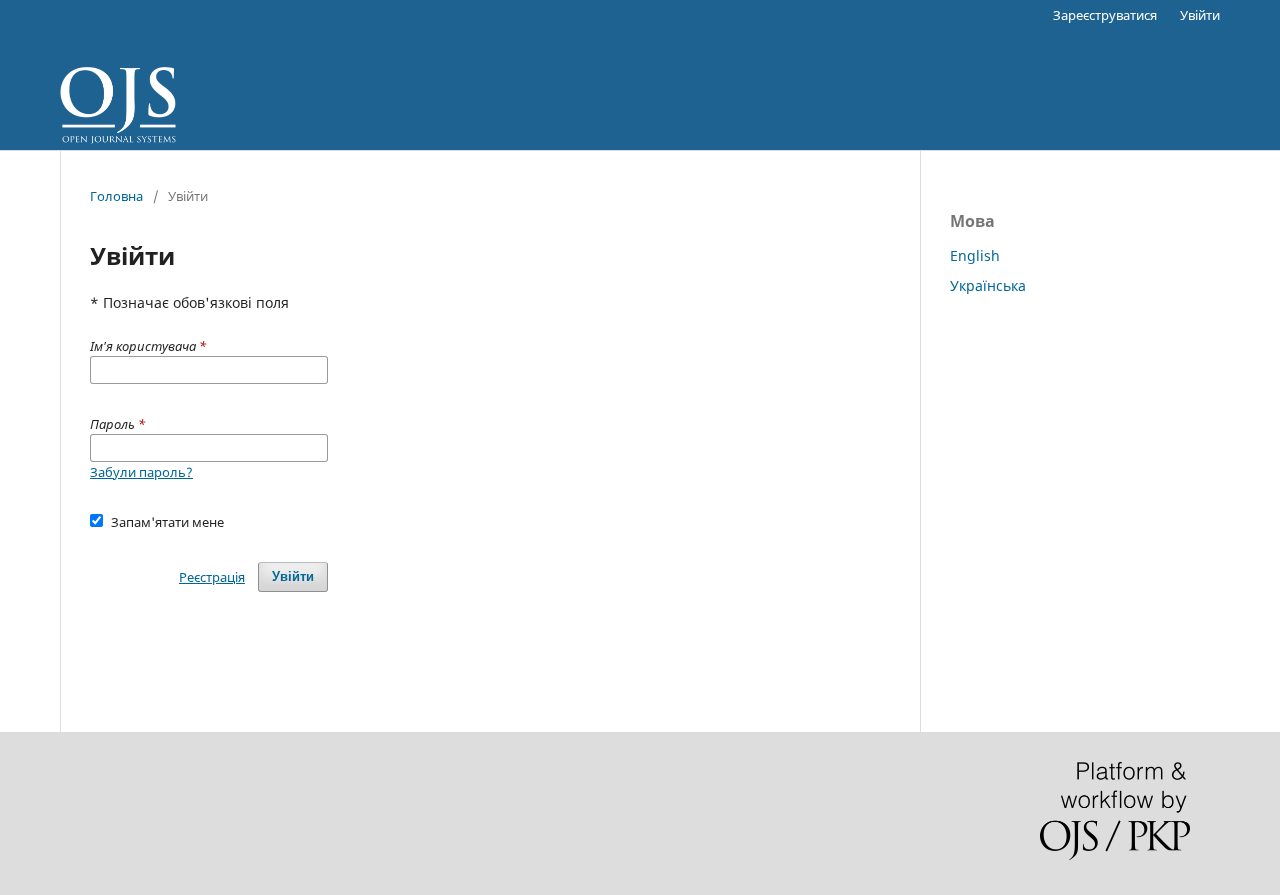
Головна (116, 196)
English (975, 255)
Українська (988, 285)
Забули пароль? (141, 472)
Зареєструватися (1105, 15)
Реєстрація (212, 577)
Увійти (1200, 15)
